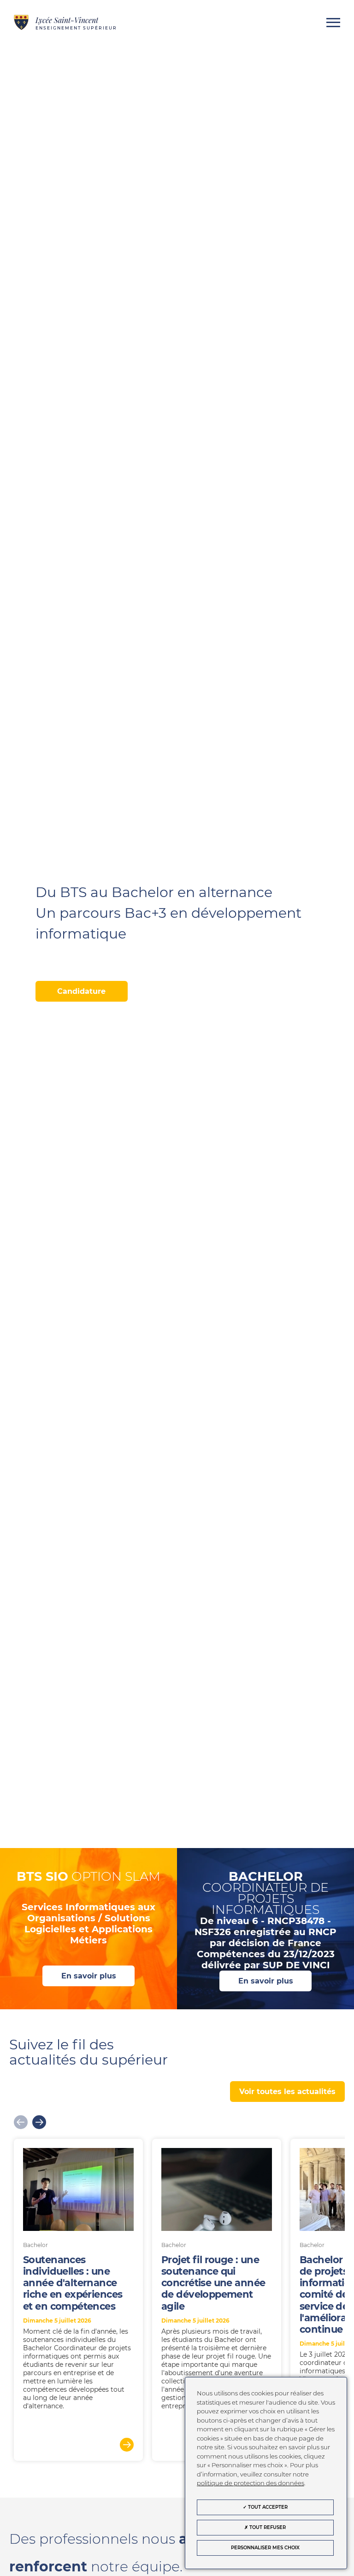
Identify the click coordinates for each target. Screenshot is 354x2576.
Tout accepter (267, 2507)
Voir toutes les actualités (287, 2092)
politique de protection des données (251, 2483)
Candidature (81, 991)
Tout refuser (267, 2527)
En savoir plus (89, 1976)
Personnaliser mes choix (265, 2548)
